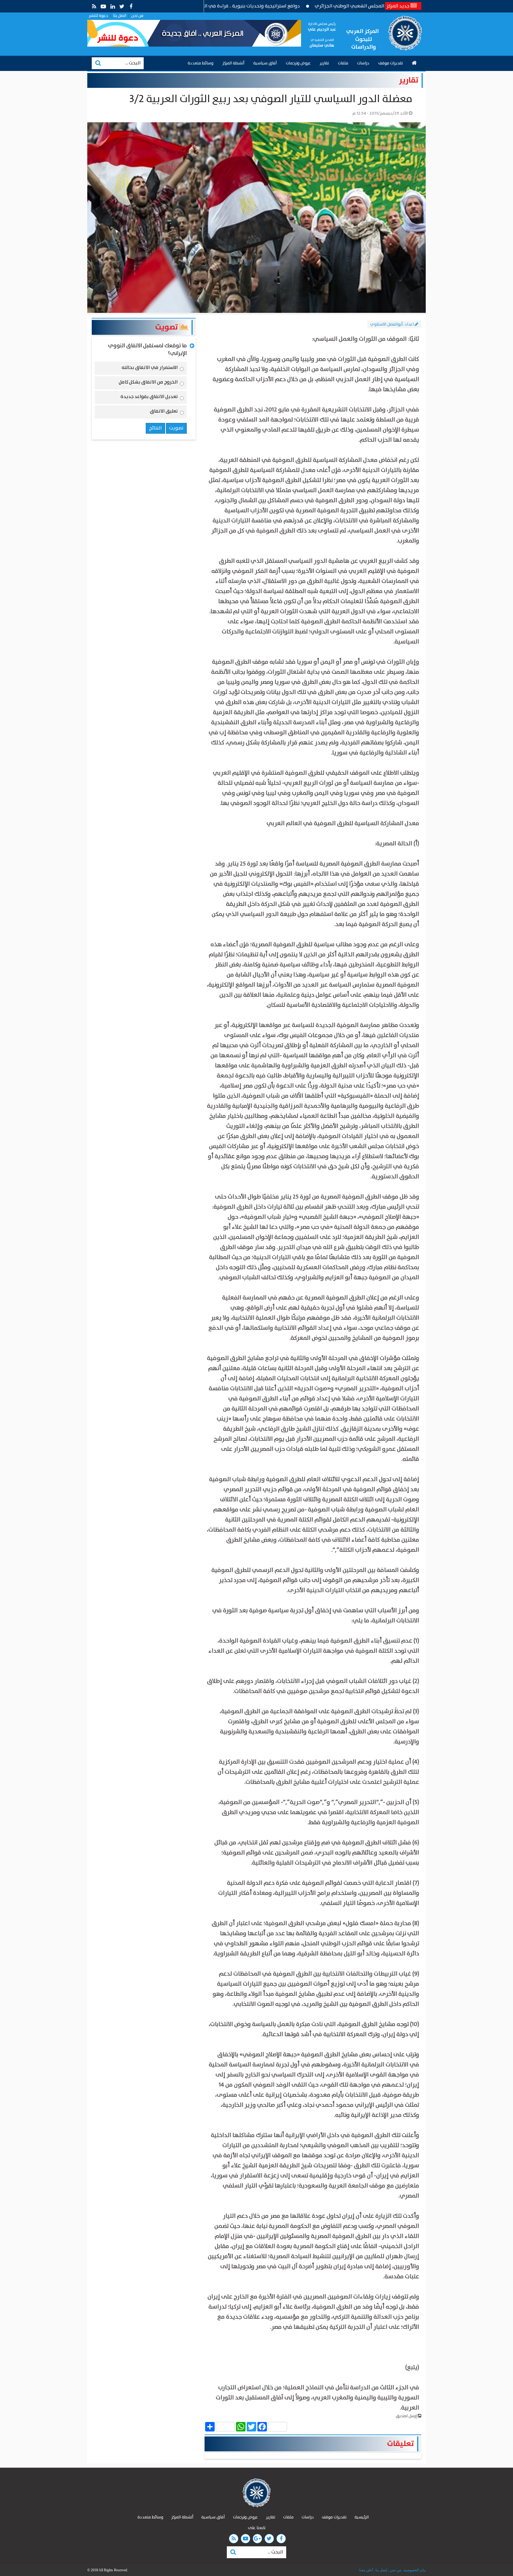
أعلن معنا (366, 2570)
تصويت (167, 327)
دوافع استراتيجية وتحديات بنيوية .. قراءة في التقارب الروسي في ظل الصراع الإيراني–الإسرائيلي (275, 6)
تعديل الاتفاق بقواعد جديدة (149, 398)
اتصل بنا (120, 16)
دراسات (363, 63)
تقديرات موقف (391, 63)
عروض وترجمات (298, 63)
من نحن (137, 16)
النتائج (155, 428)
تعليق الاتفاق (164, 412)
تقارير (324, 63)
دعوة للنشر (98, 16)
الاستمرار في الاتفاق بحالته (150, 369)
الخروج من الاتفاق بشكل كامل (148, 383)
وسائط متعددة (201, 63)
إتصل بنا (381, 2570)
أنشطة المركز (233, 63)
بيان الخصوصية (414, 2570)
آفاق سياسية (265, 63)
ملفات (343, 63)
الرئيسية (362, 2517)
